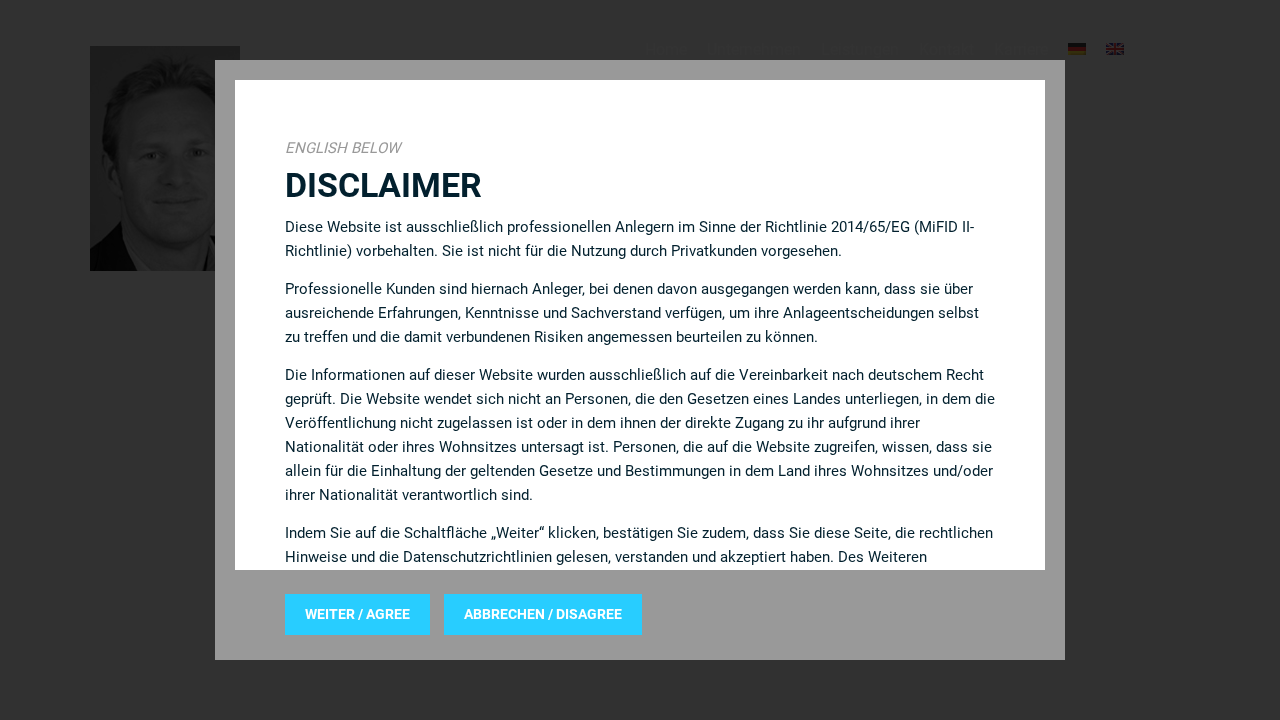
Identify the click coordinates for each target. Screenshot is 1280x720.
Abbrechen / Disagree (543, 614)
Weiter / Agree (357, 614)
